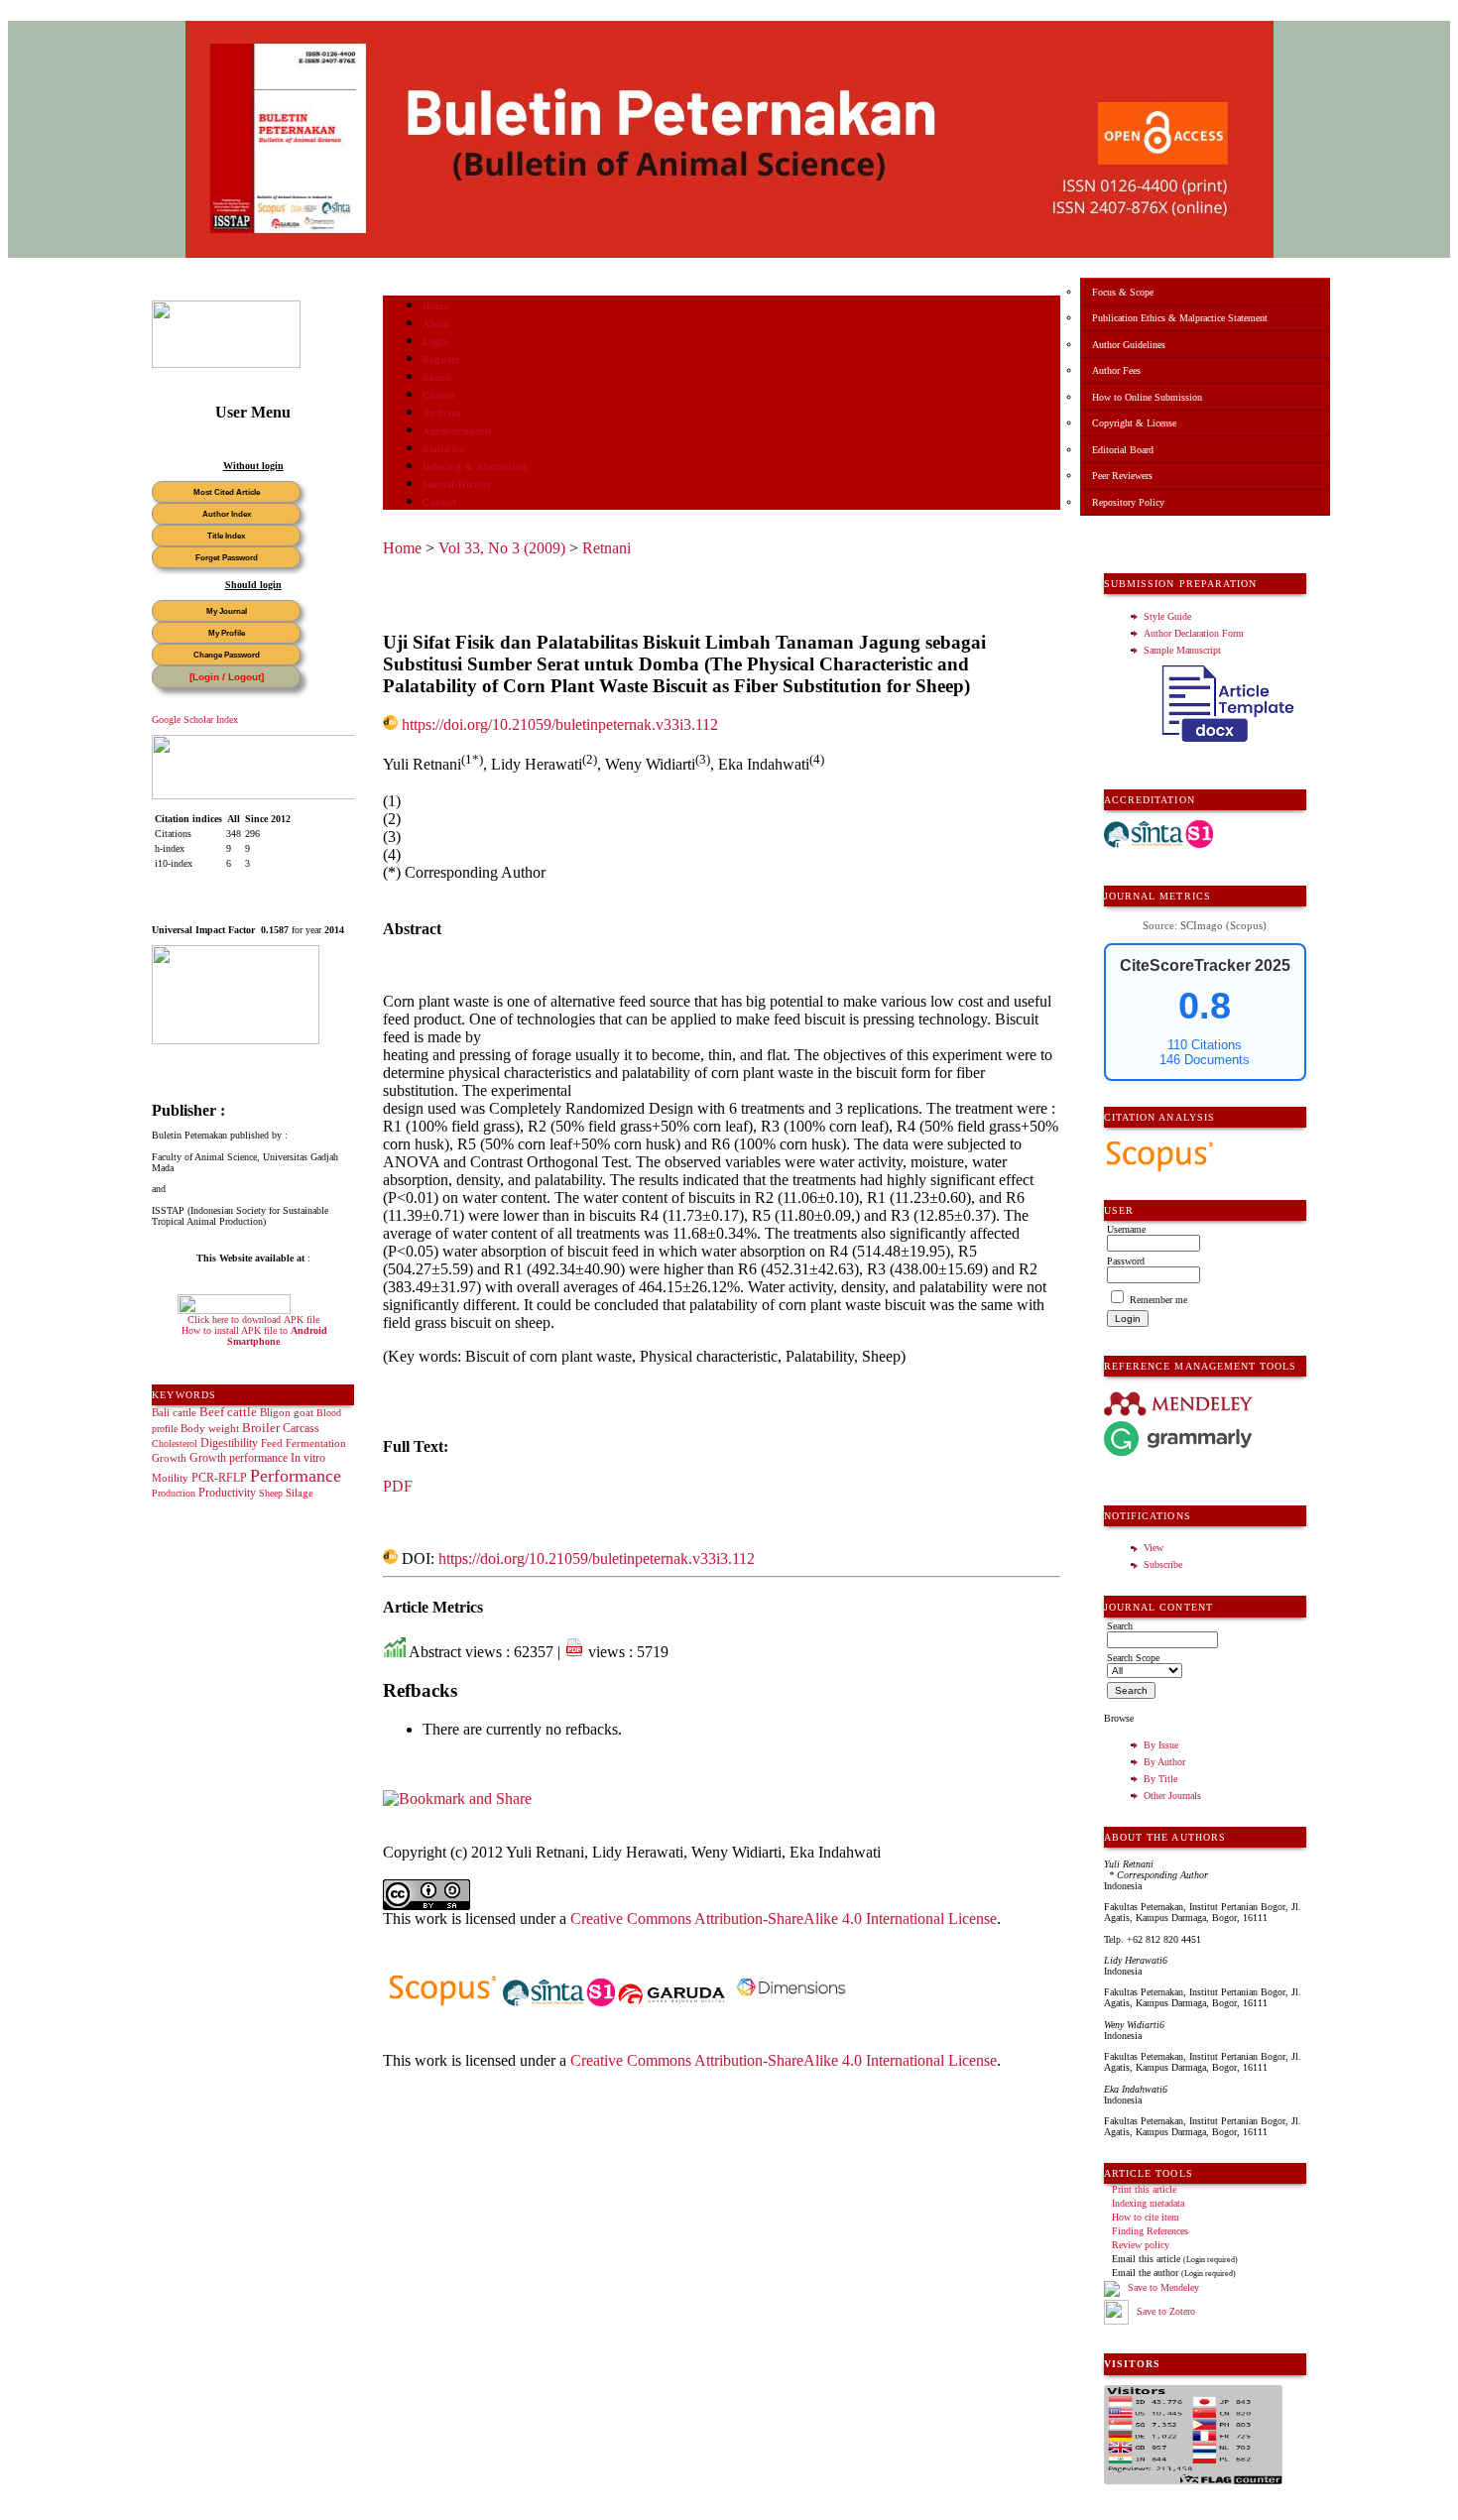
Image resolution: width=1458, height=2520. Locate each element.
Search (437, 377)
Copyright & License (1134, 423)
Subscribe (1163, 1564)
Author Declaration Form (1194, 633)
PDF (398, 1486)
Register (441, 360)
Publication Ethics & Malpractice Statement (1180, 318)
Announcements (458, 431)
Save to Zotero (1164, 2311)
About (436, 324)
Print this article (1144, 2189)
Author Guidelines (1129, 345)
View (1154, 1548)
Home (435, 306)
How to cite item (1146, 2217)
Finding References (1150, 2231)
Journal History (457, 484)
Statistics (443, 449)
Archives (442, 413)
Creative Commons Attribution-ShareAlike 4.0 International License (784, 1919)
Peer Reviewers (1122, 476)
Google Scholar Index (195, 720)
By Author (1164, 1762)
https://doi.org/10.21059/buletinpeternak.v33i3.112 (560, 724)
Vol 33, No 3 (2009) (502, 548)
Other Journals (1172, 1796)
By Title (1160, 1779)
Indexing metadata (1148, 2203)
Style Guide (1167, 616)
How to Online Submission (1147, 397)
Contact (440, 502)
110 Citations (1205, 1045)
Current (439, 395)
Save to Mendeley (1163, 2288)
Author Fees (1116, 370)
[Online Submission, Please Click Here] (226, 364)
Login (436, 342)
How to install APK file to (254, 1336)
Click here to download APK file (253, 1320)
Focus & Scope (1123, 292)
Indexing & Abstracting (475, 467)
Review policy (1141, 2245)
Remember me (1158, 1300)
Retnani (607, 548)
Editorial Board (1123, 450)
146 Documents (1205, 1060)
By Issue (1161, 1745)
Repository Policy (1128, 502)
